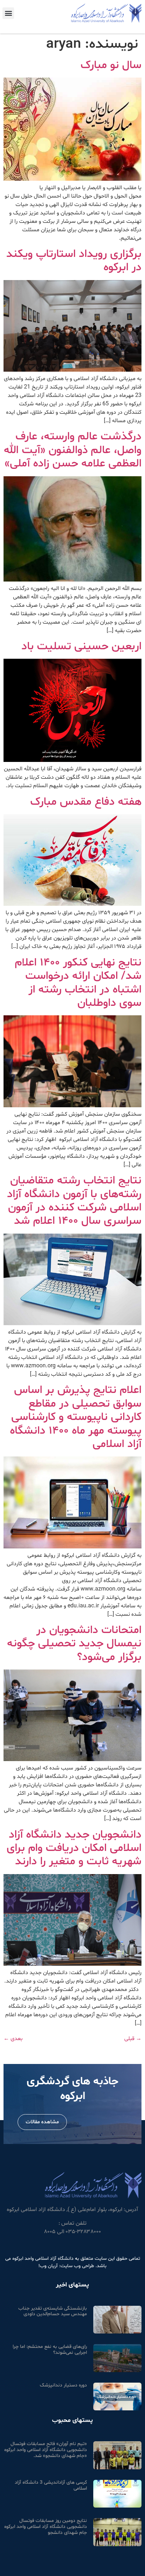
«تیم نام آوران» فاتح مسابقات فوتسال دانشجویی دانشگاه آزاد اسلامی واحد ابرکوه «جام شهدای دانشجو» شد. (46, 2450)
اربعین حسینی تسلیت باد (81, 646)
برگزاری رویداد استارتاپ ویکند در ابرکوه (74, 261)
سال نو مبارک (111, 65)
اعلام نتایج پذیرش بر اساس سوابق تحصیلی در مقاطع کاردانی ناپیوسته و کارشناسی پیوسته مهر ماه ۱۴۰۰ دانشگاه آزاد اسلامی (76, 1417)
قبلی (133, 2039)
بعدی (13, 2039)
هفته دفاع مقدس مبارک (86, 802)
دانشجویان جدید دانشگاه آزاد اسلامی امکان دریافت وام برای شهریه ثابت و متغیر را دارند (74, 1848)
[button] (8, 13)
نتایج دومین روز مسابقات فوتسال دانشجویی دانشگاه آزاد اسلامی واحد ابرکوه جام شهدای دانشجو (46, 2527)
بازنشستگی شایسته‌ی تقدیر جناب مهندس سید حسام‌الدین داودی (53, 2311)
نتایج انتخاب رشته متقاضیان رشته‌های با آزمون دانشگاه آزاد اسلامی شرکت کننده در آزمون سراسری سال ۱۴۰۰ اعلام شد (74, 1201)
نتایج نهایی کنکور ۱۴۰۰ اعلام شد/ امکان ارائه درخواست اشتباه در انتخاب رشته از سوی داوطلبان (78, 983)
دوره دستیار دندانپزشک (63, 2385)
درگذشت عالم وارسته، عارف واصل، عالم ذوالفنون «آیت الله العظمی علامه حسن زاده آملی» (73, 450)
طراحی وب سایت (77, 2266)
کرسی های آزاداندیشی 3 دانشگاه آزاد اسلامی (51, 2485)
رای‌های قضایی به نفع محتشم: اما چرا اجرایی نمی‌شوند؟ (50, 2350)
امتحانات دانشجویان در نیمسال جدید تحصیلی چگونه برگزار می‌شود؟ (74, 1644)
